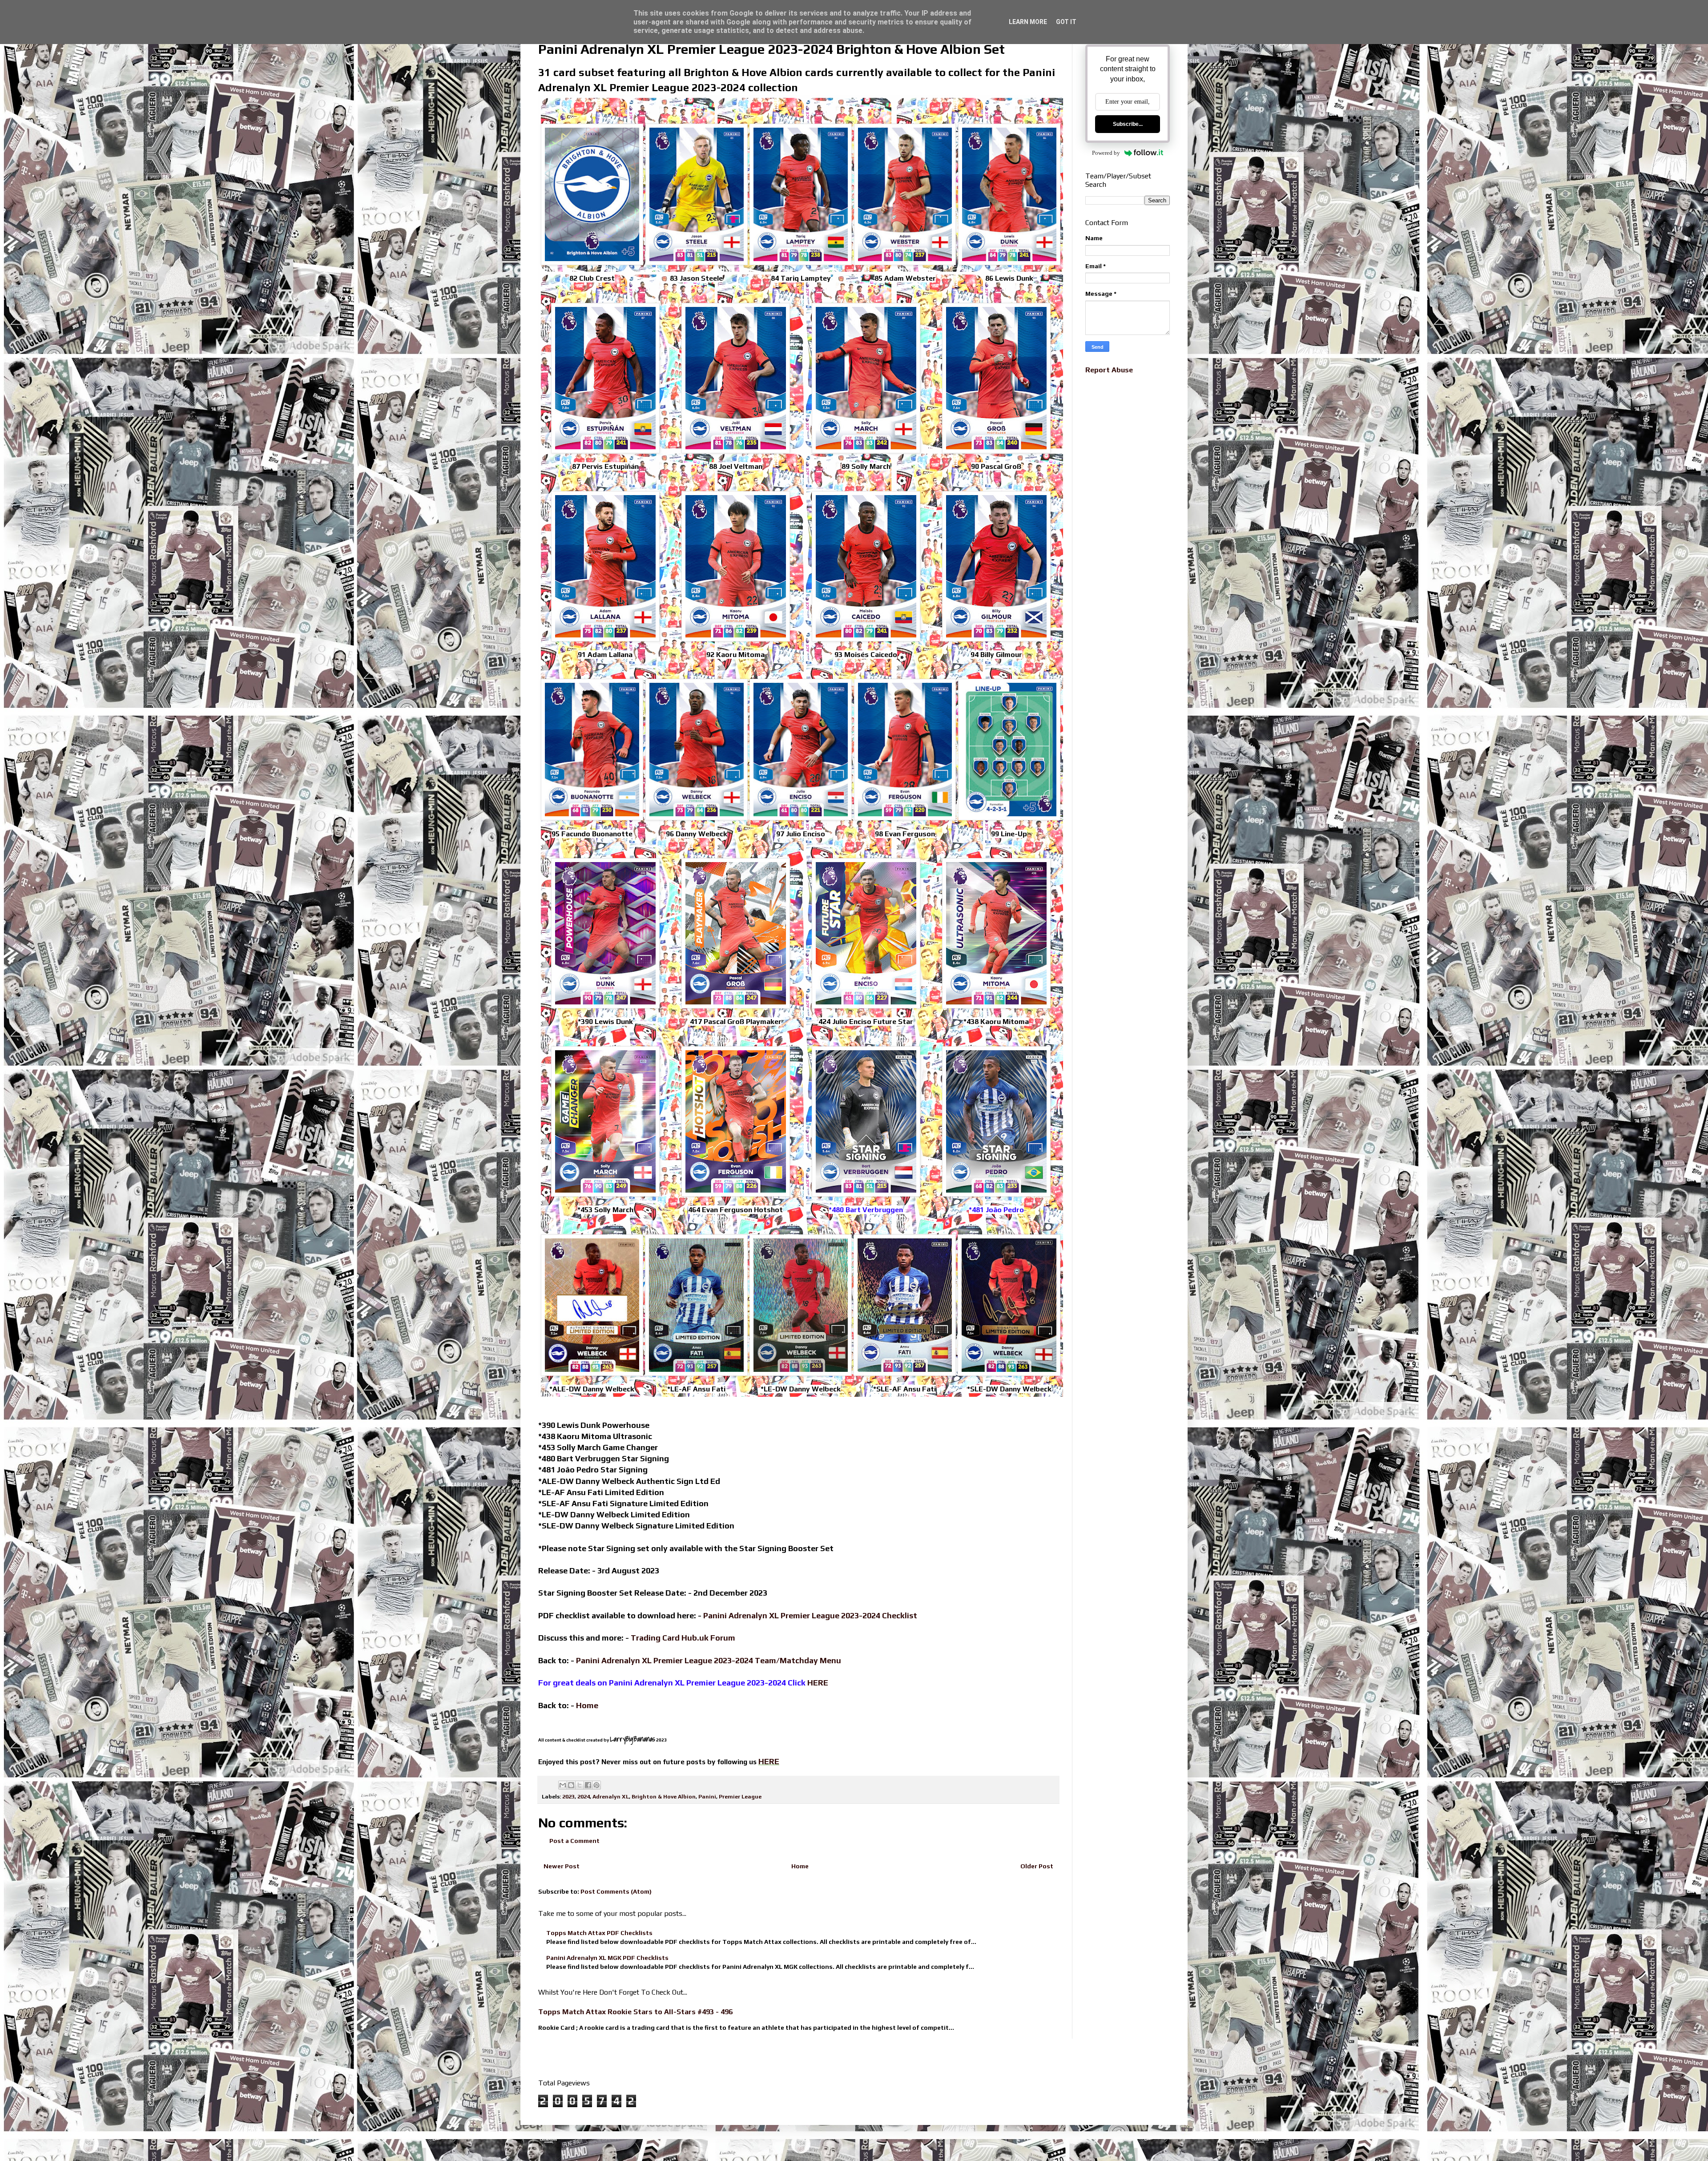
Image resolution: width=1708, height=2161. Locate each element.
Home (800, 1866)
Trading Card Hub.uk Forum (683, 1638)
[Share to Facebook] (588, 1785)
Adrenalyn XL (611, 1796)
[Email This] (563, 1785)
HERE (818, 1683)
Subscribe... (1128, 124)
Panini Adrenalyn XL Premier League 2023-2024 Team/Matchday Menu (709, 1660)
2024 (584, 1796)
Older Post (1037, 1866)
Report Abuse (1109, 370)
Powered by (1106, 153)
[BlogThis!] (571, 1785)
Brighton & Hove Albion (664, 1796)
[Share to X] (580, 1785)
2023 (568, 1796)
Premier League (740, 1796)
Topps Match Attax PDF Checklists (599, 1933)
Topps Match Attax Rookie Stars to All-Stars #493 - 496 (635, 2012)
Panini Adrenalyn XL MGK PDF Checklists (607, 1958)
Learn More (1028, 22)
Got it (1066, 22)
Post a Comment (574, 1841)
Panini (707, 1796)
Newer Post (562, 1866)
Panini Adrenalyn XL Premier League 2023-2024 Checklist (810, 1615)
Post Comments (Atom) (616, 1891)
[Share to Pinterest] (596, 1785)
